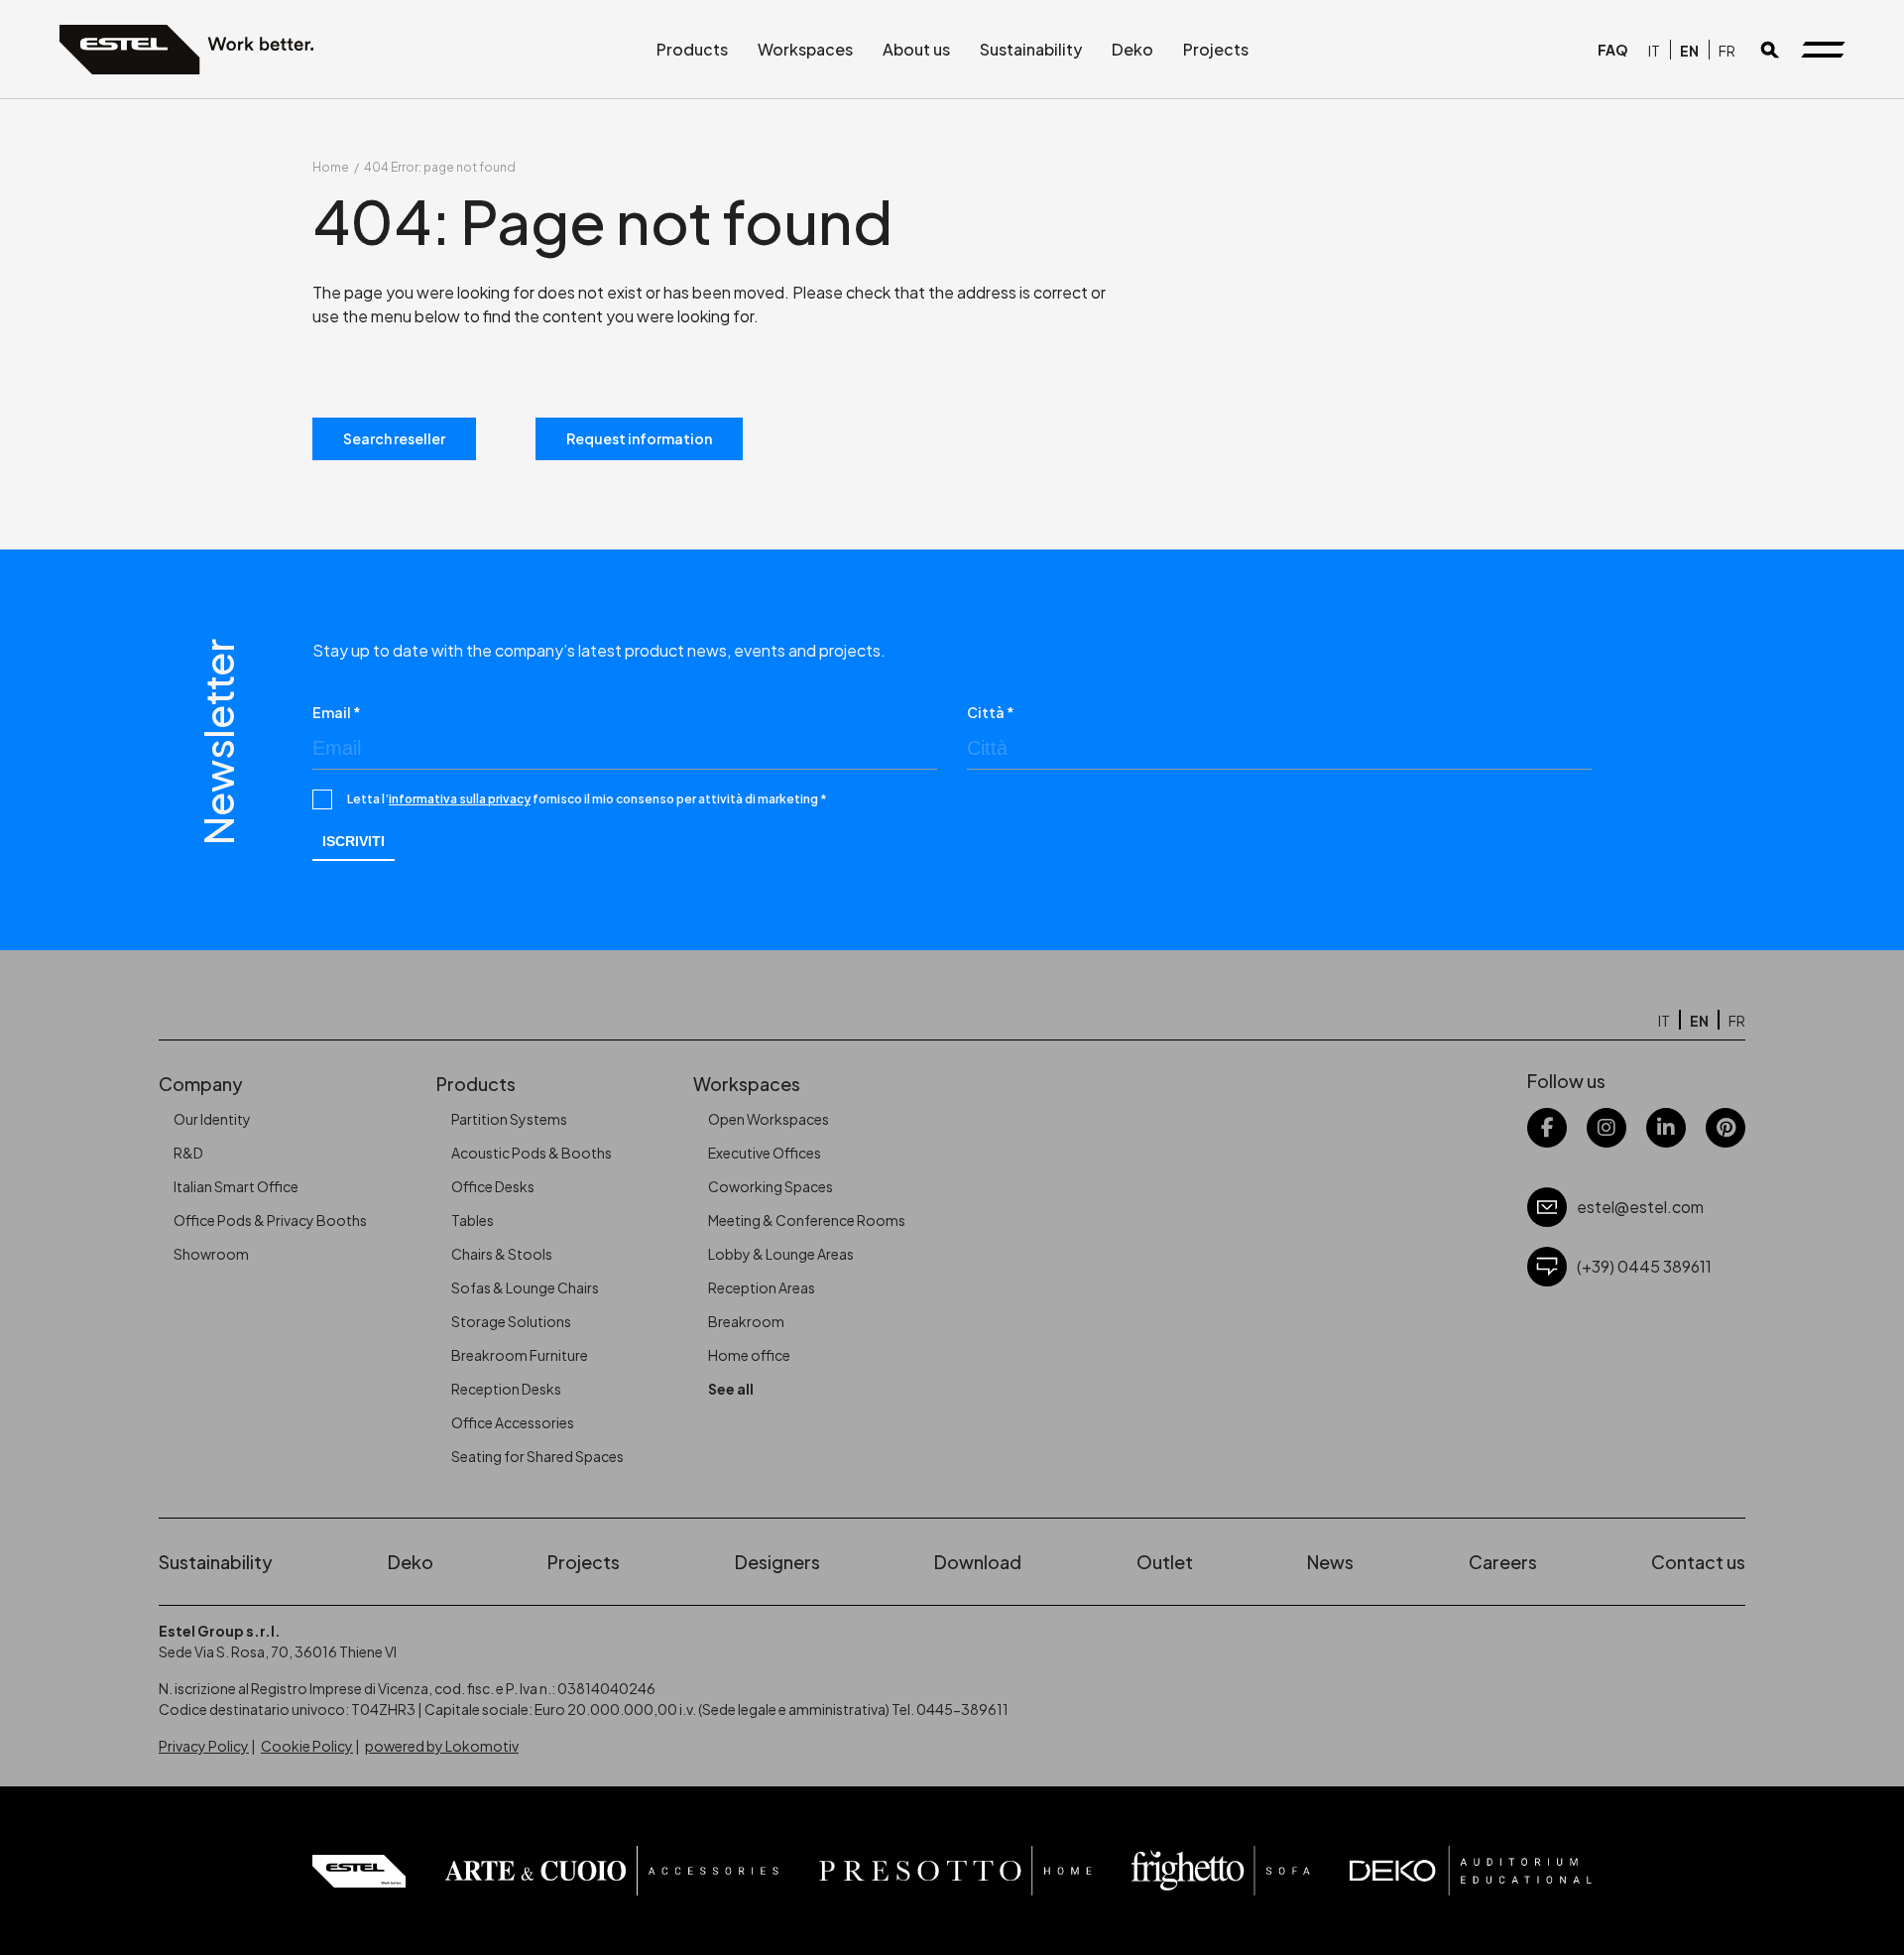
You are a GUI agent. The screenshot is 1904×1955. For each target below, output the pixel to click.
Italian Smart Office (236, 1186)
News (1330, 1562)
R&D (188, 1153)
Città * (991, 712)
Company (201, 1084)
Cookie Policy (307, 1746)
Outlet (1165, 1562)
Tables (473, 1220)
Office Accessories (513, 1422)
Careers (1503, 1562)
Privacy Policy (204, 1746)
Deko (1132, 49)
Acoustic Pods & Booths (532, 1153)
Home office (749, 1355)
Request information (639, 438)
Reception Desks (506, 1389)
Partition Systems (509, 1119)
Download (978, 1562)
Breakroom (746, 1321)
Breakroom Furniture (520, 1355)
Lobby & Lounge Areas (781, 1254)
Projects (1216, 49)
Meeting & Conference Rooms (807, 1220)
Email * (337, 712)
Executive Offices (765, 1153)
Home (331, 167)
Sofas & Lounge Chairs (525, 1287)
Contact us (1698, 1562)
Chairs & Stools (502, 1254)
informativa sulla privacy (460, 799)
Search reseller (394, 438)
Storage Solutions (511, 1321)
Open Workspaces (769, 1119)
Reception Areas (762, 1287)
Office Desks (493, 1186)
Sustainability (1031, 49)
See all (731, 1389)
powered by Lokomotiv (442, 1746)
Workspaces (805, 49)
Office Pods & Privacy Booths (270, 1220)
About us (916, 49)
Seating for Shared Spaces (537, 1456)
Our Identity (212, 1119)
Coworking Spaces (771, 1186)
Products (692, 49)
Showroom (211, 1254)
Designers (777, 1562)
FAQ (1613, 50)
